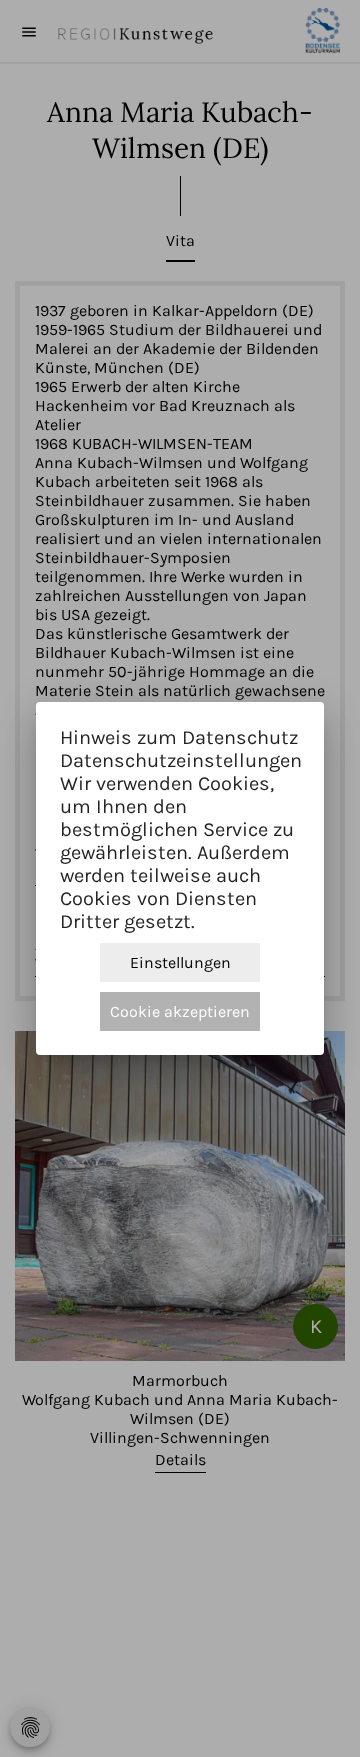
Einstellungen (180, 962)
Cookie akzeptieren (180, 1011)
